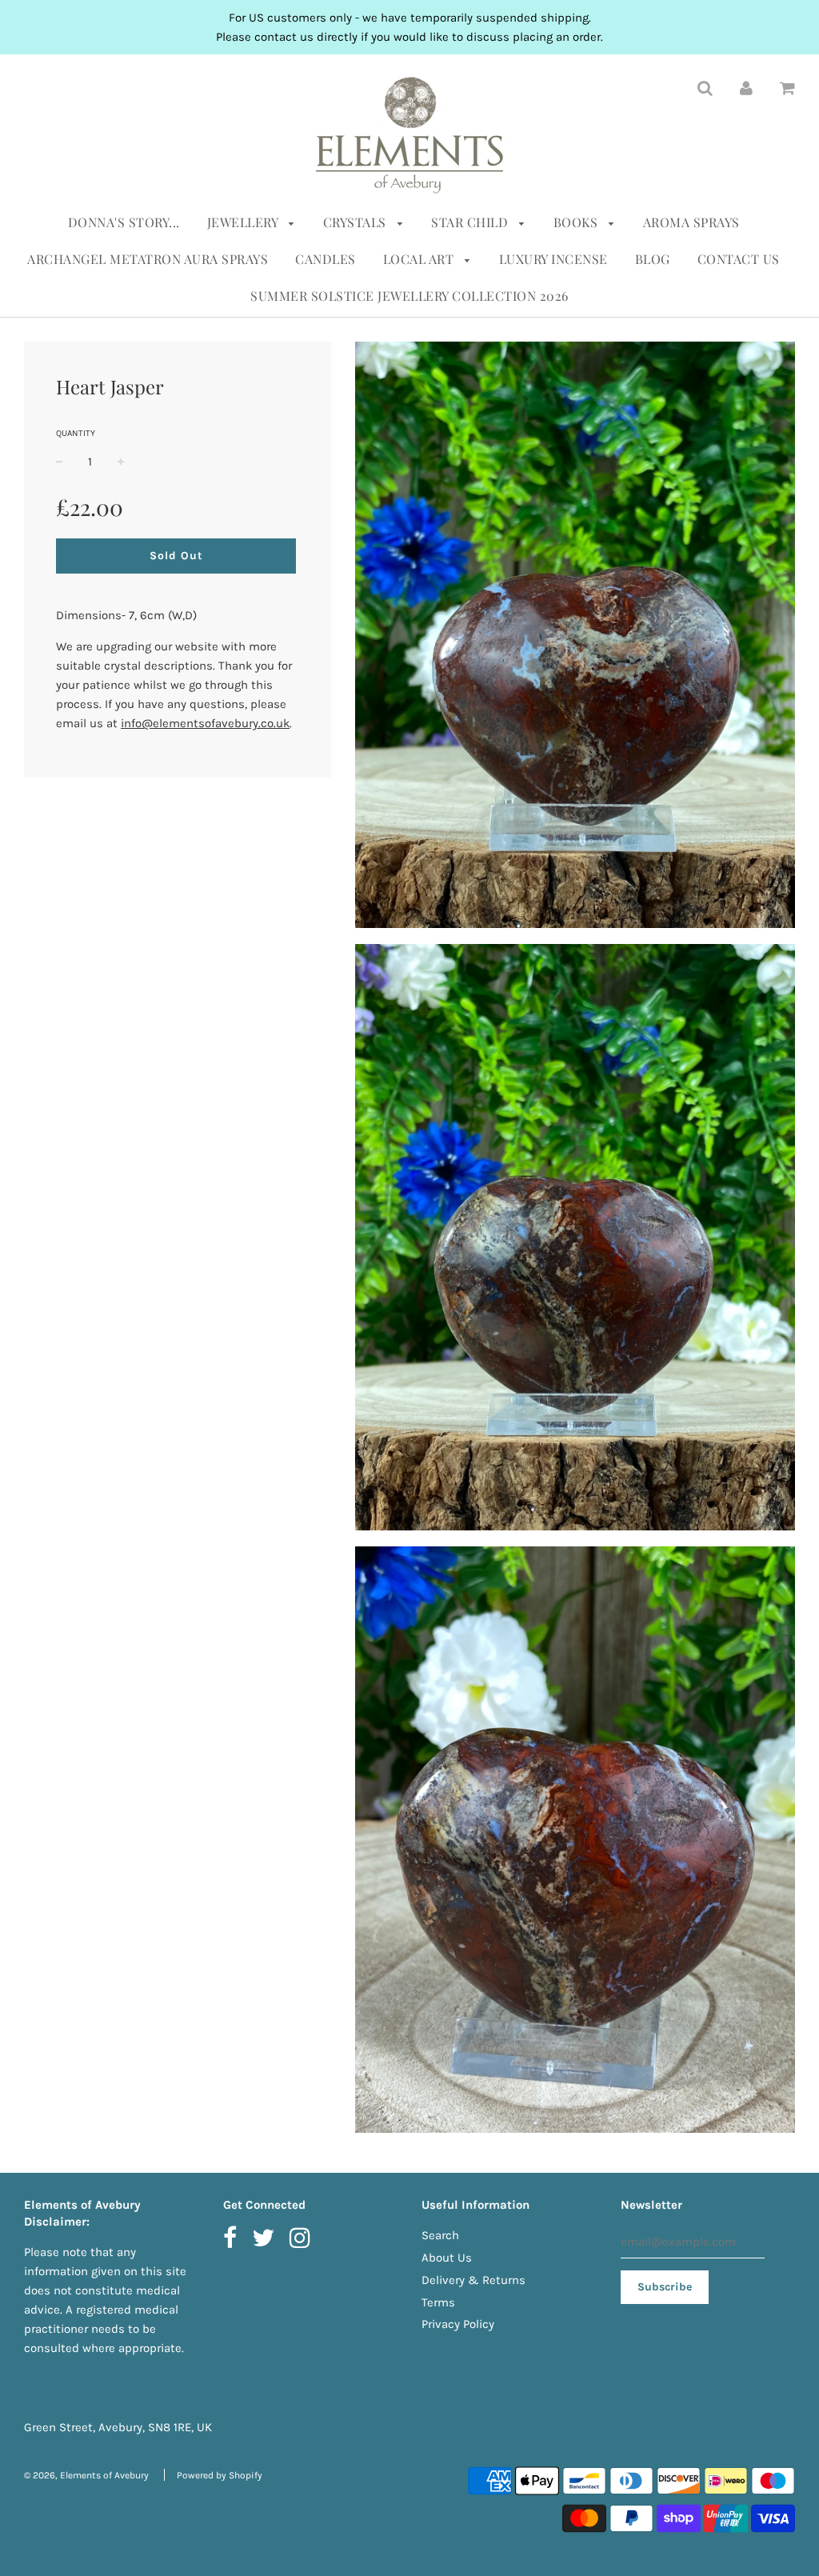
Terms (438, 2302)
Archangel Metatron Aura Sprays (148, 259)
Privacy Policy (458, 2324)
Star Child (471, 222)
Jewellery (244, 222)
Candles (326, 259)
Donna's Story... (124, 222)
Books (577, 222)
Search (440, 2235)
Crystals (357, 222)
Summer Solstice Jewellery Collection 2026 (409, 296)
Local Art (420, 259)
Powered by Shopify (220, 2475)
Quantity (76, 433)
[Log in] (746, 87)
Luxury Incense (553, 259)
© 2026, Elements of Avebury (86, 2475)
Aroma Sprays (691, 222)
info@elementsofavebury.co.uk (205, 723)
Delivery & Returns (473, 2280)
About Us (447, 2258)
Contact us (739, 259)
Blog (653, 259)
